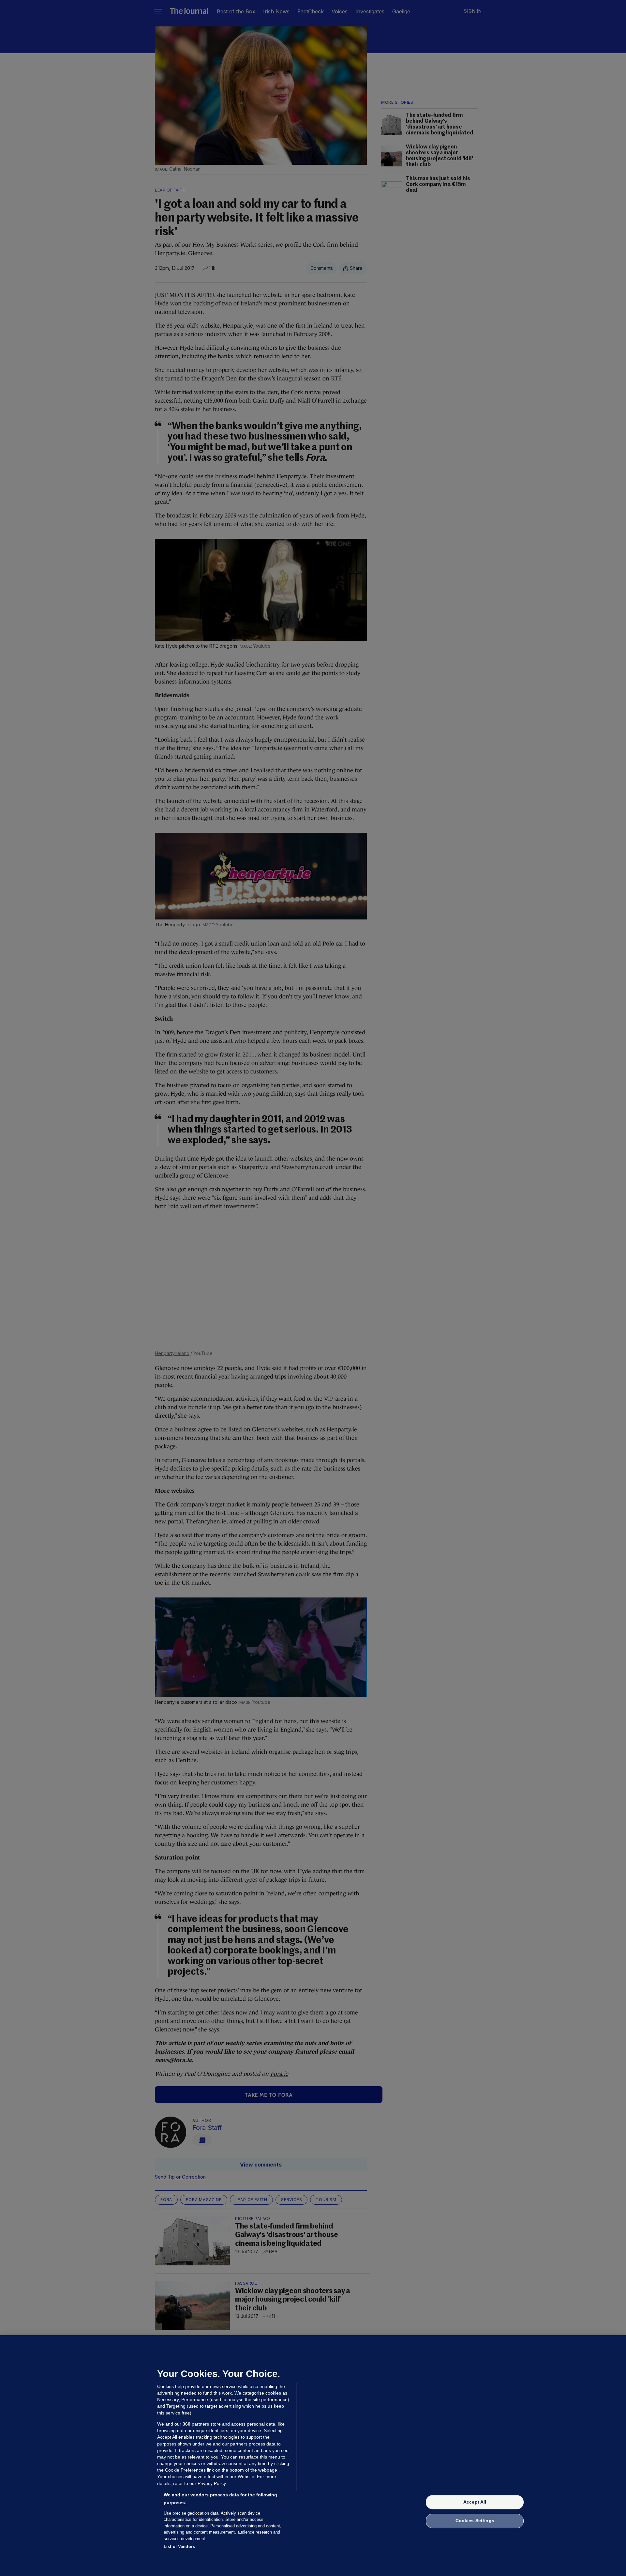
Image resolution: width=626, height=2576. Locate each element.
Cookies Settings (475, 2521)
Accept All (475, 2502)
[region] (313, 2456)
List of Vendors (179, 2546)
